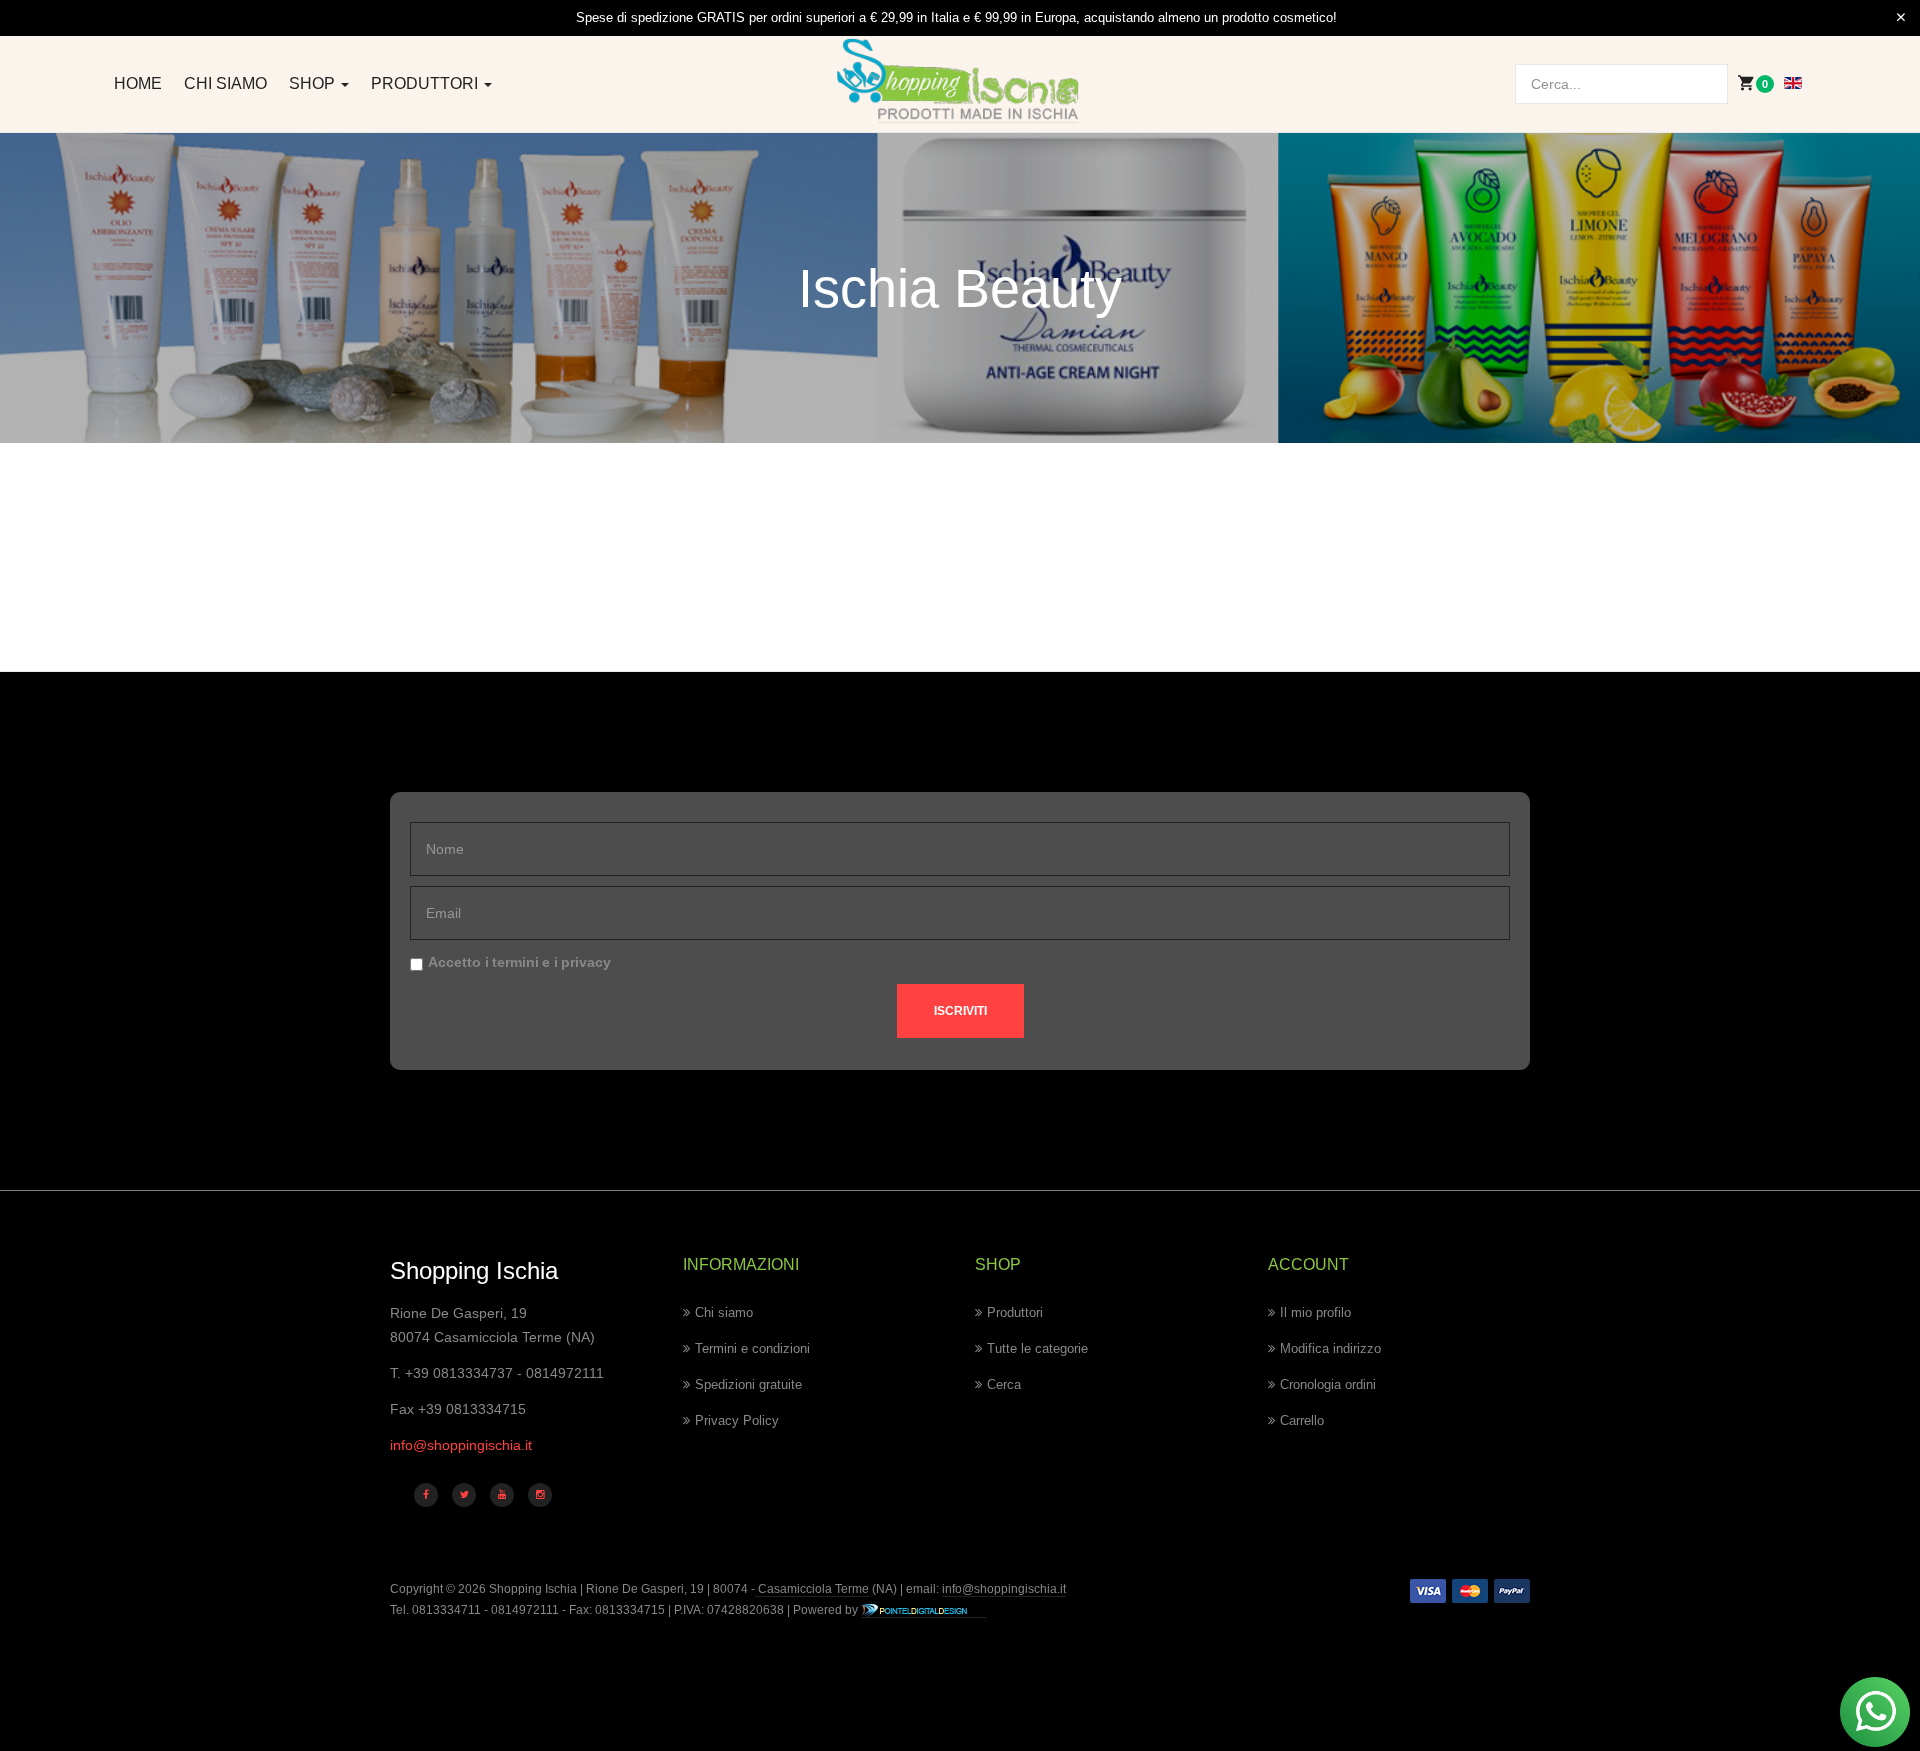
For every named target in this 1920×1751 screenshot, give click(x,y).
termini (515, 962)
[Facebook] (426, 1495)
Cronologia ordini (1328, 1384)
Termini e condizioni (752, 1348)
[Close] (1901, 18)
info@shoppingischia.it (461, 1445)
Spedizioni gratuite (748, 1384)
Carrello (1302, 1420)
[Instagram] (540, 1495)
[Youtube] (502, 1495)
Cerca (1004, 1384)
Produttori (426, 83)
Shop (314, 83)
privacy (586, 962)
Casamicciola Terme (812, 1589)
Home (138, 83)
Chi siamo (225, 83)
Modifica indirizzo (1330, 1348)
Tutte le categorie (1037, 1348)
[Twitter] (464, 1495)
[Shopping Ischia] (960, 81)
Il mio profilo (1315, 1312)
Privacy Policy (737, 1420)
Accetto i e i (519, 962)
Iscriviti (960, 1011)
